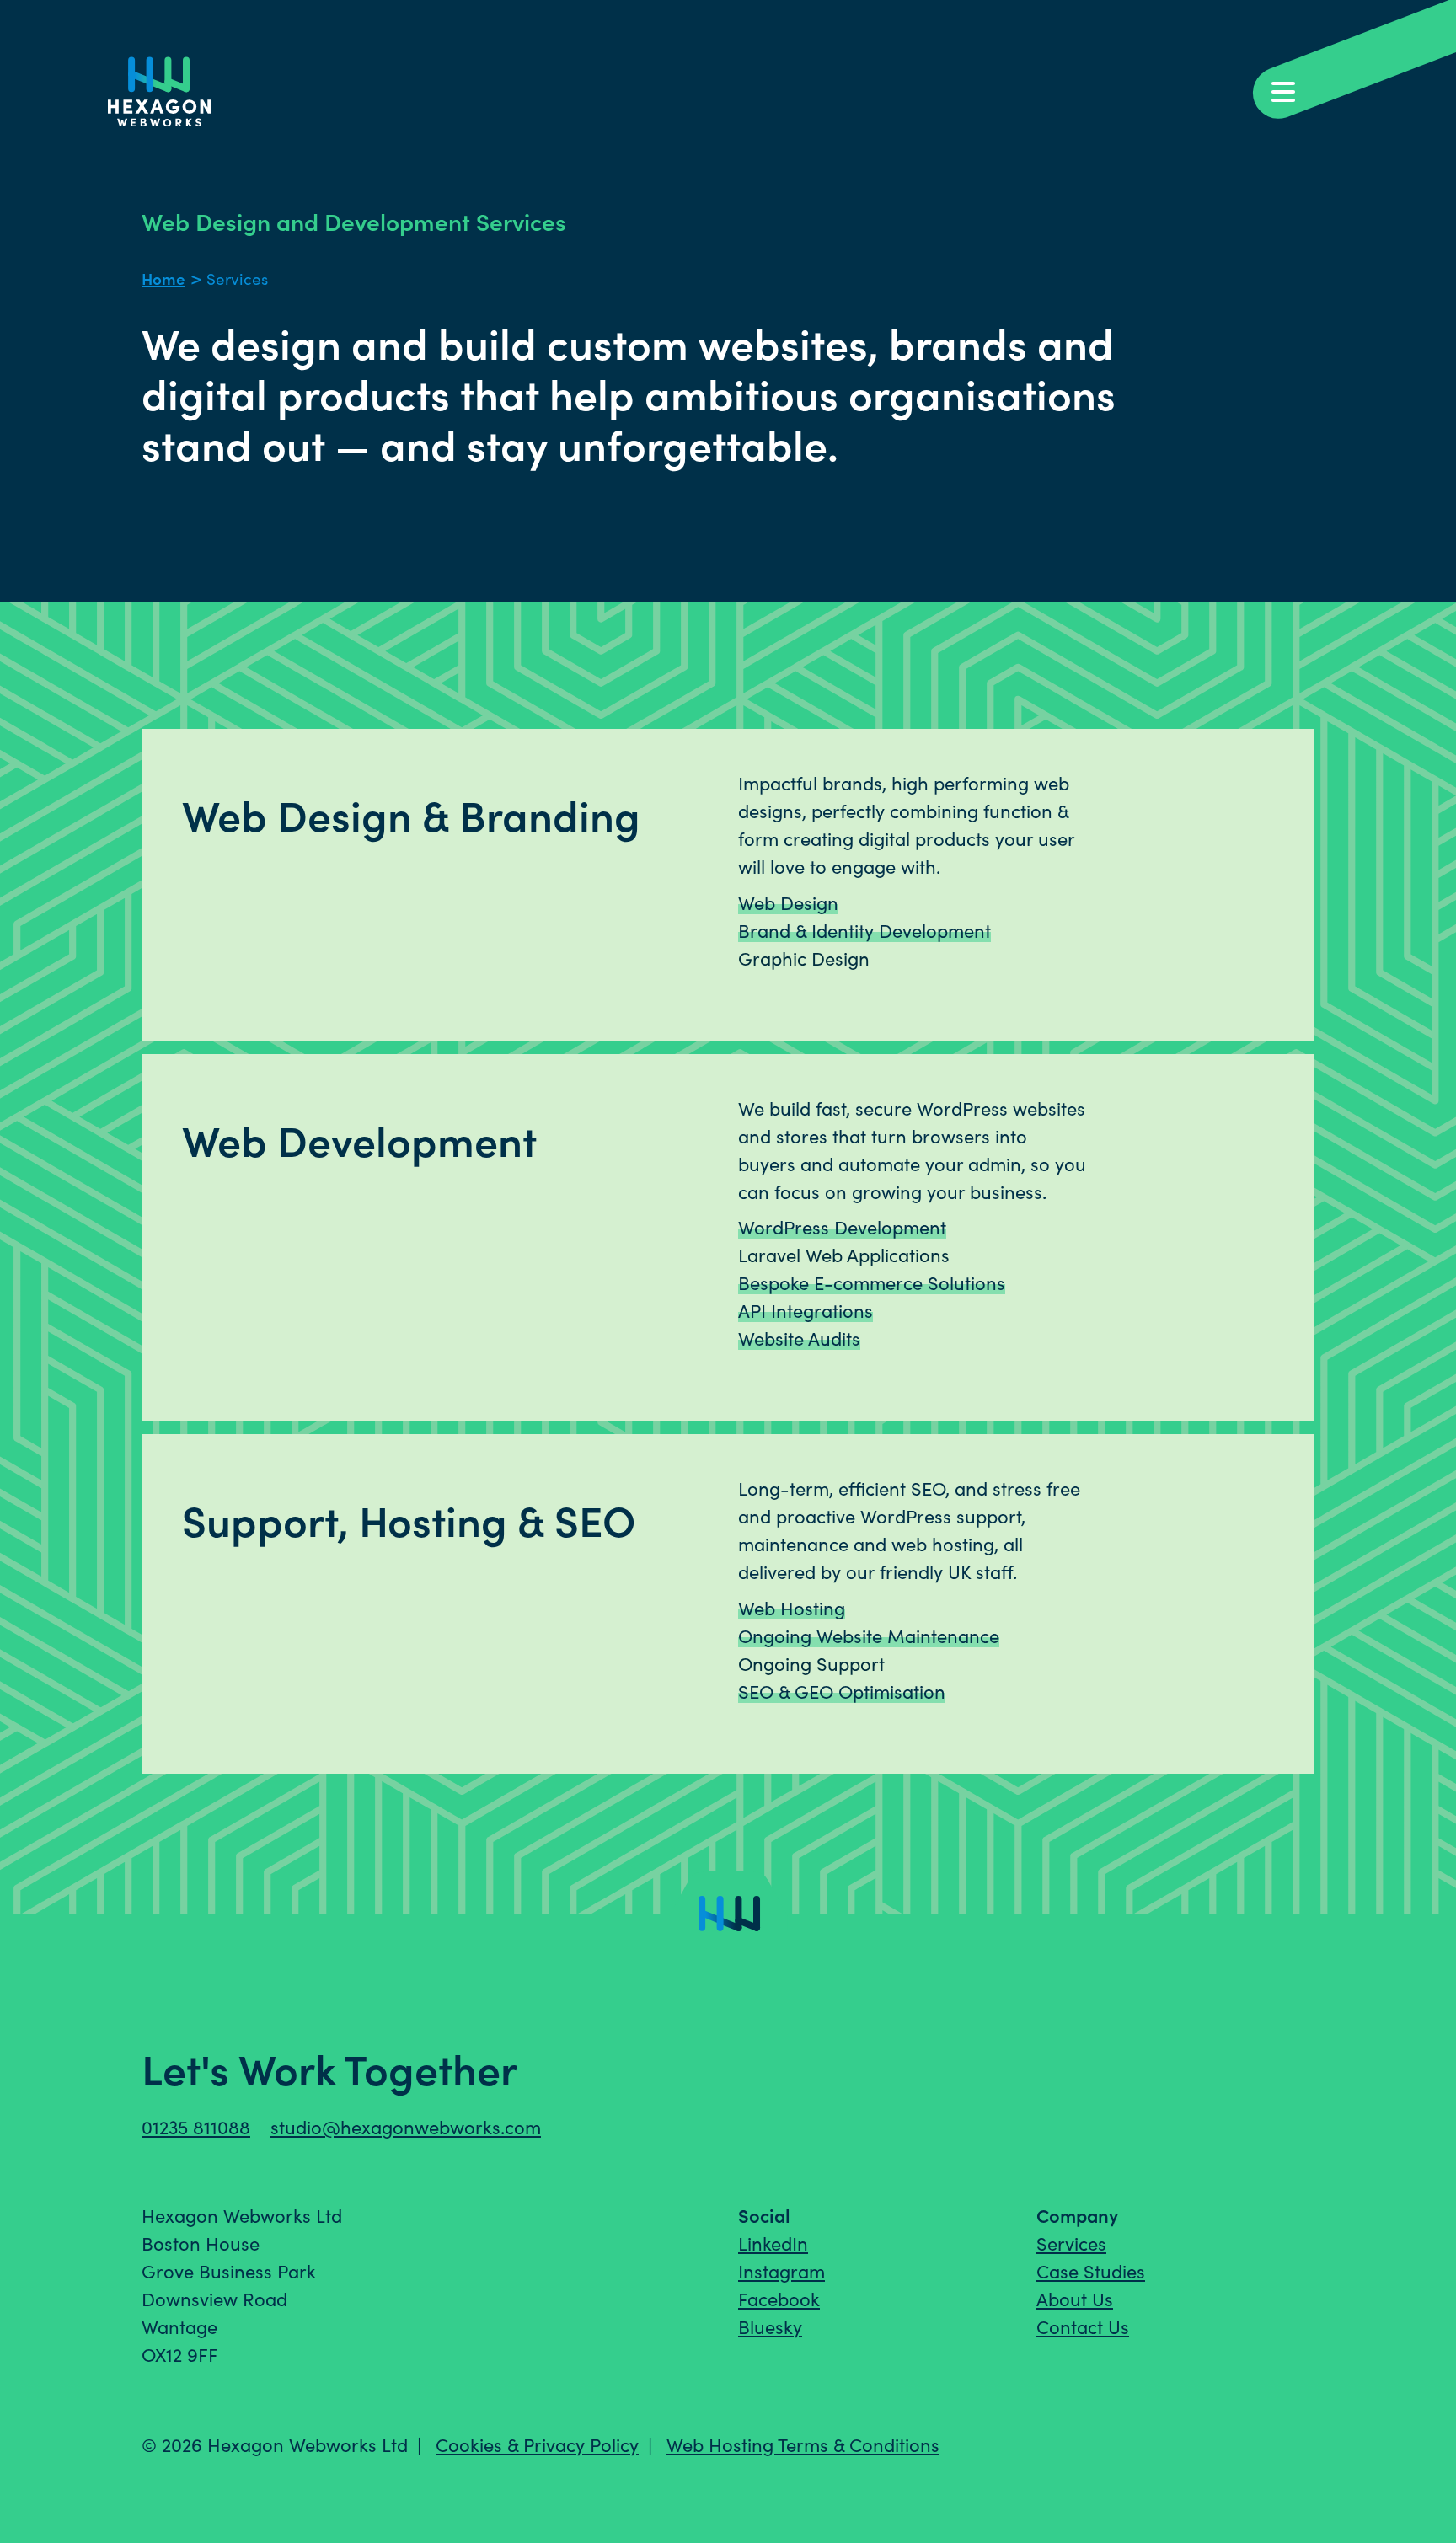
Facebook (779, 2299)
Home (163, 278)
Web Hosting (792, 1608)
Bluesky (770, 2326)
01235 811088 (196, 2127)
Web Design (788, 902)
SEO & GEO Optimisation (842, 1691)
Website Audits (799, 1338)
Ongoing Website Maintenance (869, 1636)
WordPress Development (842, 1227)
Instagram (782, 2271)
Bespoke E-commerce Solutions (872, 1282)
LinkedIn (773, 2243)
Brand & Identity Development (864, 930)
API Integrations (806, 1310)
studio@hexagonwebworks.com (406, 2127)
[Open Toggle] (1351, 63)
